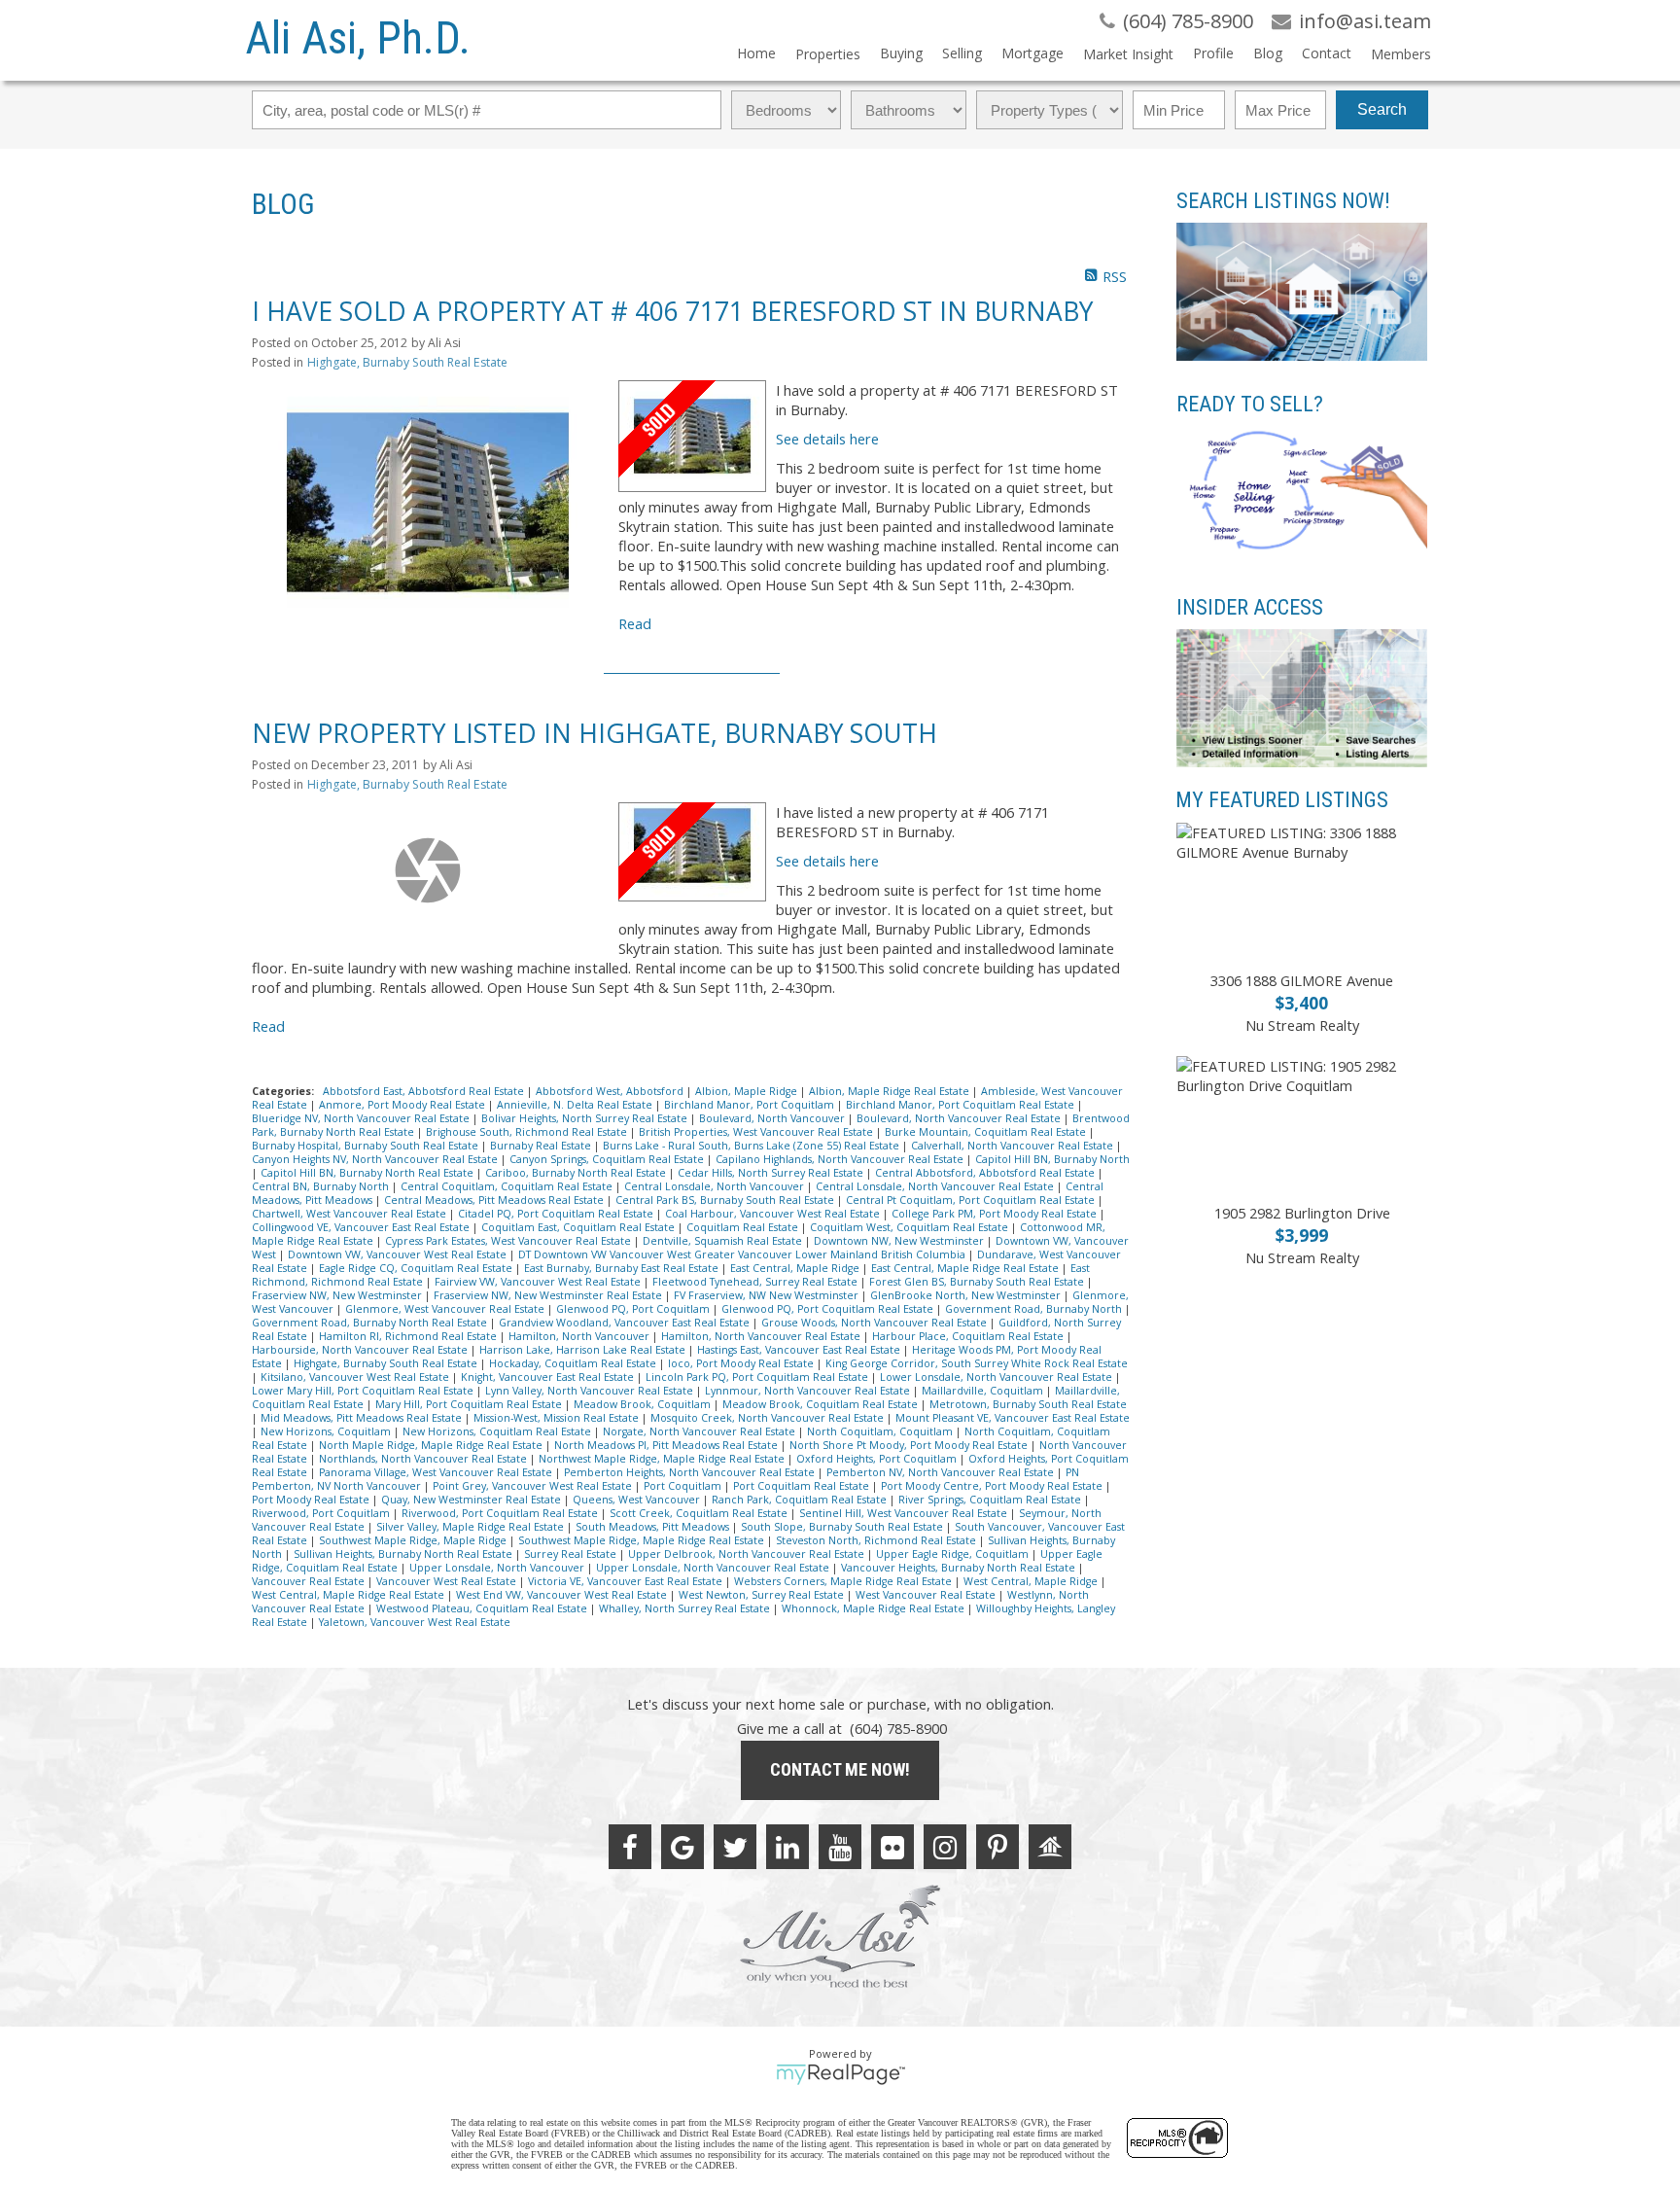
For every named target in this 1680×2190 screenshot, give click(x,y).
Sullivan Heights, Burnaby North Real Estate (404, 1554)
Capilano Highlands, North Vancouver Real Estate (841, 1159)
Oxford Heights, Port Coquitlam (878, 1459)
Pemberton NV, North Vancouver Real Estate (942, 1472)
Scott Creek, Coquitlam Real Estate (700, 1513)
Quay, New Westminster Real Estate (472, 1500)
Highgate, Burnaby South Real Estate (407, 362)
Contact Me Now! (840, 1769)
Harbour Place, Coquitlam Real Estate (969, 1336)
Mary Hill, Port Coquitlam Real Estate (470, 1404)
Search (1382, 109)
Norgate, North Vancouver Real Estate (700, 1431)
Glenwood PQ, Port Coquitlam (634, 1309)
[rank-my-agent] (1050, 1847)
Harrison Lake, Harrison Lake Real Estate (584, 1350)
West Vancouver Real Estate (927, 1595)
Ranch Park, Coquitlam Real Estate (801, 1500)
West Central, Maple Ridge (1032, 1581)
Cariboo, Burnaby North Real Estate (577, 1173)
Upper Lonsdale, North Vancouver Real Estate (714, 1568)
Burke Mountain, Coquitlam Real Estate (987, 1132)
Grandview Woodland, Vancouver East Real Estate (626, 1323)
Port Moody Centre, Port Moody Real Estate (993, 1486)
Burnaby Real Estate (542, 1146)
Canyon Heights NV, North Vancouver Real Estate (376, 1159)
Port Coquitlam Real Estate (803, 1486)
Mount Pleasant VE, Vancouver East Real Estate (1013, 1418)
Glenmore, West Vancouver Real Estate (446, 1309)
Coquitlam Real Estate (744, 1227)
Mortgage (1032, 53)
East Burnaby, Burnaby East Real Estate (623, 1268)
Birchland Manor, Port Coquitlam (751, 1105)
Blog (1268, 53)
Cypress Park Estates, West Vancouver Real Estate (509, 1241)
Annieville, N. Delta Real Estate (576, 1105)
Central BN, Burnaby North (322, 1186)
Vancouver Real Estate (310, 1581)
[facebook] (630, 1847)
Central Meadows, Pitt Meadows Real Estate (495, 1200)
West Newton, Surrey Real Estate (763, 1595)
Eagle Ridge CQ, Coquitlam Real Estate (417, 1268)
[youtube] (840, 1847)
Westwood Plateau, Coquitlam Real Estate (483, 1608)
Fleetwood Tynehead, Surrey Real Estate (756, 1282)
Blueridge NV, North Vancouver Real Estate (362, 1118)
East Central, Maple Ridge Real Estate (966, 1268)
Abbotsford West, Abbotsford (611, 1091)
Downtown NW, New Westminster (900, 1241)
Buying (901, 53)
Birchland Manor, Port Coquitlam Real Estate (962, 1105)
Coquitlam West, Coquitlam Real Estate (910, 1227)
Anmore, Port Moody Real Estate (403, 1105)
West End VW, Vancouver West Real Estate (563, 1595)
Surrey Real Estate (572, 1554)
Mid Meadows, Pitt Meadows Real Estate (363, 1418)
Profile (1213, 53)
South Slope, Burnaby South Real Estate (843, 1527)
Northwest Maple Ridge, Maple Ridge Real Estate (663, 1459)
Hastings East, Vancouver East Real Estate (800, 1350)
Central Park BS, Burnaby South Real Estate (726, 1200)
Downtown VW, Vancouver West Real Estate (399, 1254)
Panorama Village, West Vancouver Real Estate (437, 1472)
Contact (1327, 53)
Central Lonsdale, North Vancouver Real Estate (936, 1186)
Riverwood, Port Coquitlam (322, 1513)
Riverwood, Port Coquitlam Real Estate (501, 1513)
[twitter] (735, 1847)
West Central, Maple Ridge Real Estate (350, 1595)
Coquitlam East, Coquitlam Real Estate (579, 1227)
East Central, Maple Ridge (796, 1268)
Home (756, 53)
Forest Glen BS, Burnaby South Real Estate (978, 1282)
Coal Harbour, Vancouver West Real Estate (774, 1214)
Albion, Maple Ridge (748, 1091)
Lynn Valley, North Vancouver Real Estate (591, 1391)
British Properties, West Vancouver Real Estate (757, 1132)
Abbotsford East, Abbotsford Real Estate (425, 1091)
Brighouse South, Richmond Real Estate (528, 1132)
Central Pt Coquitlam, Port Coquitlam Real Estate (972, 1200)
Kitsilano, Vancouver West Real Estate (356, 1377)
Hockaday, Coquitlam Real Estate (574, 1363)
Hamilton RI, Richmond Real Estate (409, 1336)
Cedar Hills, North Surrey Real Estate (772, 1173)
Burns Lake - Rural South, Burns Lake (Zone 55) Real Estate (752, 1146)
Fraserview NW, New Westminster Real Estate (549, 1295)
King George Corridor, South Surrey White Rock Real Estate (977, 1363)
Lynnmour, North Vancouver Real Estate (809, 1391)
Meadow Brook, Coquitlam (644, 1404)
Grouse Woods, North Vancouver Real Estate (875, 1323)
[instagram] (945, 1847)
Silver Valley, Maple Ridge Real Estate (472, 1527)
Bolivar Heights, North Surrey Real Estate (586, 1118)
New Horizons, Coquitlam (327, 1431)
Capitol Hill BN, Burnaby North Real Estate (368, 1173)
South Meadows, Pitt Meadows (654, 1527)
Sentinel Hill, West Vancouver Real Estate (905, 1513)
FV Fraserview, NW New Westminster (768, 1295)
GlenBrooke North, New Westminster (967, 1295)
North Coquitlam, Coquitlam (881, 1431)
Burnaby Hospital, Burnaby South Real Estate (367, 1146)
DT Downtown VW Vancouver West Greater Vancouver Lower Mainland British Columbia (743, 1254)
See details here (827, 439)
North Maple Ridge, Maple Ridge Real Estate (432, 1445)
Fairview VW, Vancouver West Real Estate (539, 1282)
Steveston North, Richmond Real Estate (877, 1540)
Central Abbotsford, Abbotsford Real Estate (986, 1173)
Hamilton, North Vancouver (580, 1336)
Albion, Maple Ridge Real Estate (891, 1091)
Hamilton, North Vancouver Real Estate (762, 1336)
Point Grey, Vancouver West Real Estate (534, 1486)
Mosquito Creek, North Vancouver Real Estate (769, 1418)
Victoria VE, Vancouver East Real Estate (627, 1581)
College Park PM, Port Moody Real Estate (996, 1214)
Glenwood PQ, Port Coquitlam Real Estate (829, 1309)
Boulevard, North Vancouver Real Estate (960, 1118)
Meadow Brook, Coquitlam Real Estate (822, 1404)
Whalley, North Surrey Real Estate (686, 1608)
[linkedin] (787, 1847)
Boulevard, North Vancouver (773, 1118)
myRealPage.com (840, 2074)
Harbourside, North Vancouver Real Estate (361, 1350)
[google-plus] (682, 1847)
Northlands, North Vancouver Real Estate (424, 1459)
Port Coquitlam (684, 1486)
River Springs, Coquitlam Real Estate (991, 1500)
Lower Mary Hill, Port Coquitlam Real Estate (364, 1391)
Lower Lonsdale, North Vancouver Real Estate (997, 1377)
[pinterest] (997, 1847)
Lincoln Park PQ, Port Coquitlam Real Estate (758, 1377)
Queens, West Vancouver (638, 1500)
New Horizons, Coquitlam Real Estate (498, 1431)
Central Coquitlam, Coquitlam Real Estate (508, 1186)
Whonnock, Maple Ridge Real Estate (875, 1608)
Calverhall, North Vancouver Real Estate (1014, 1146)
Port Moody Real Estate (312, 1500)
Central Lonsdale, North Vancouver (716, 1186)
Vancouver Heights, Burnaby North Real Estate (960, 1568)
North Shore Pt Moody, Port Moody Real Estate (910, 1445)
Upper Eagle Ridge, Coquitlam (954, 1554)
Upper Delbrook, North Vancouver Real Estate (748, 1554)
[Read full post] (428, 503)
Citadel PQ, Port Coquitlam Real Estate (557, 1214)
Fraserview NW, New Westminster (338, 1295)
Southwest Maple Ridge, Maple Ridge (414, 1540)
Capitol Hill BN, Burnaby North (1052, 1159)
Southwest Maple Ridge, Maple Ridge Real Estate (643, 1540)
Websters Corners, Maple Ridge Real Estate (844, 1581)
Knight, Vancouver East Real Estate (549, 1377)
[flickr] (892, 1847)
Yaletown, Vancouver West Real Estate (415, 1622)
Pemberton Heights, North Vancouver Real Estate (691, 1472)
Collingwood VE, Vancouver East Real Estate (362, 1227)
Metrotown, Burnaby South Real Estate (1028, 1404)
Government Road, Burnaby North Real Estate (371, 1323)
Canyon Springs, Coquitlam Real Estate (608, 1159)
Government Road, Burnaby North (1035, 1309)
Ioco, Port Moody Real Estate (742, 1363)
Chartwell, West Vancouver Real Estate (350, 1214)
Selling (962, 53)
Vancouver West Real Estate (448, 1581)
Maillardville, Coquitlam (984, 1391)
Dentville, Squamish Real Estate (724, 1241)
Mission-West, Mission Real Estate (558, 1418)
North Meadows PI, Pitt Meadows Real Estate (667, 1445)
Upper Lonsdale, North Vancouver (498, 1568)
